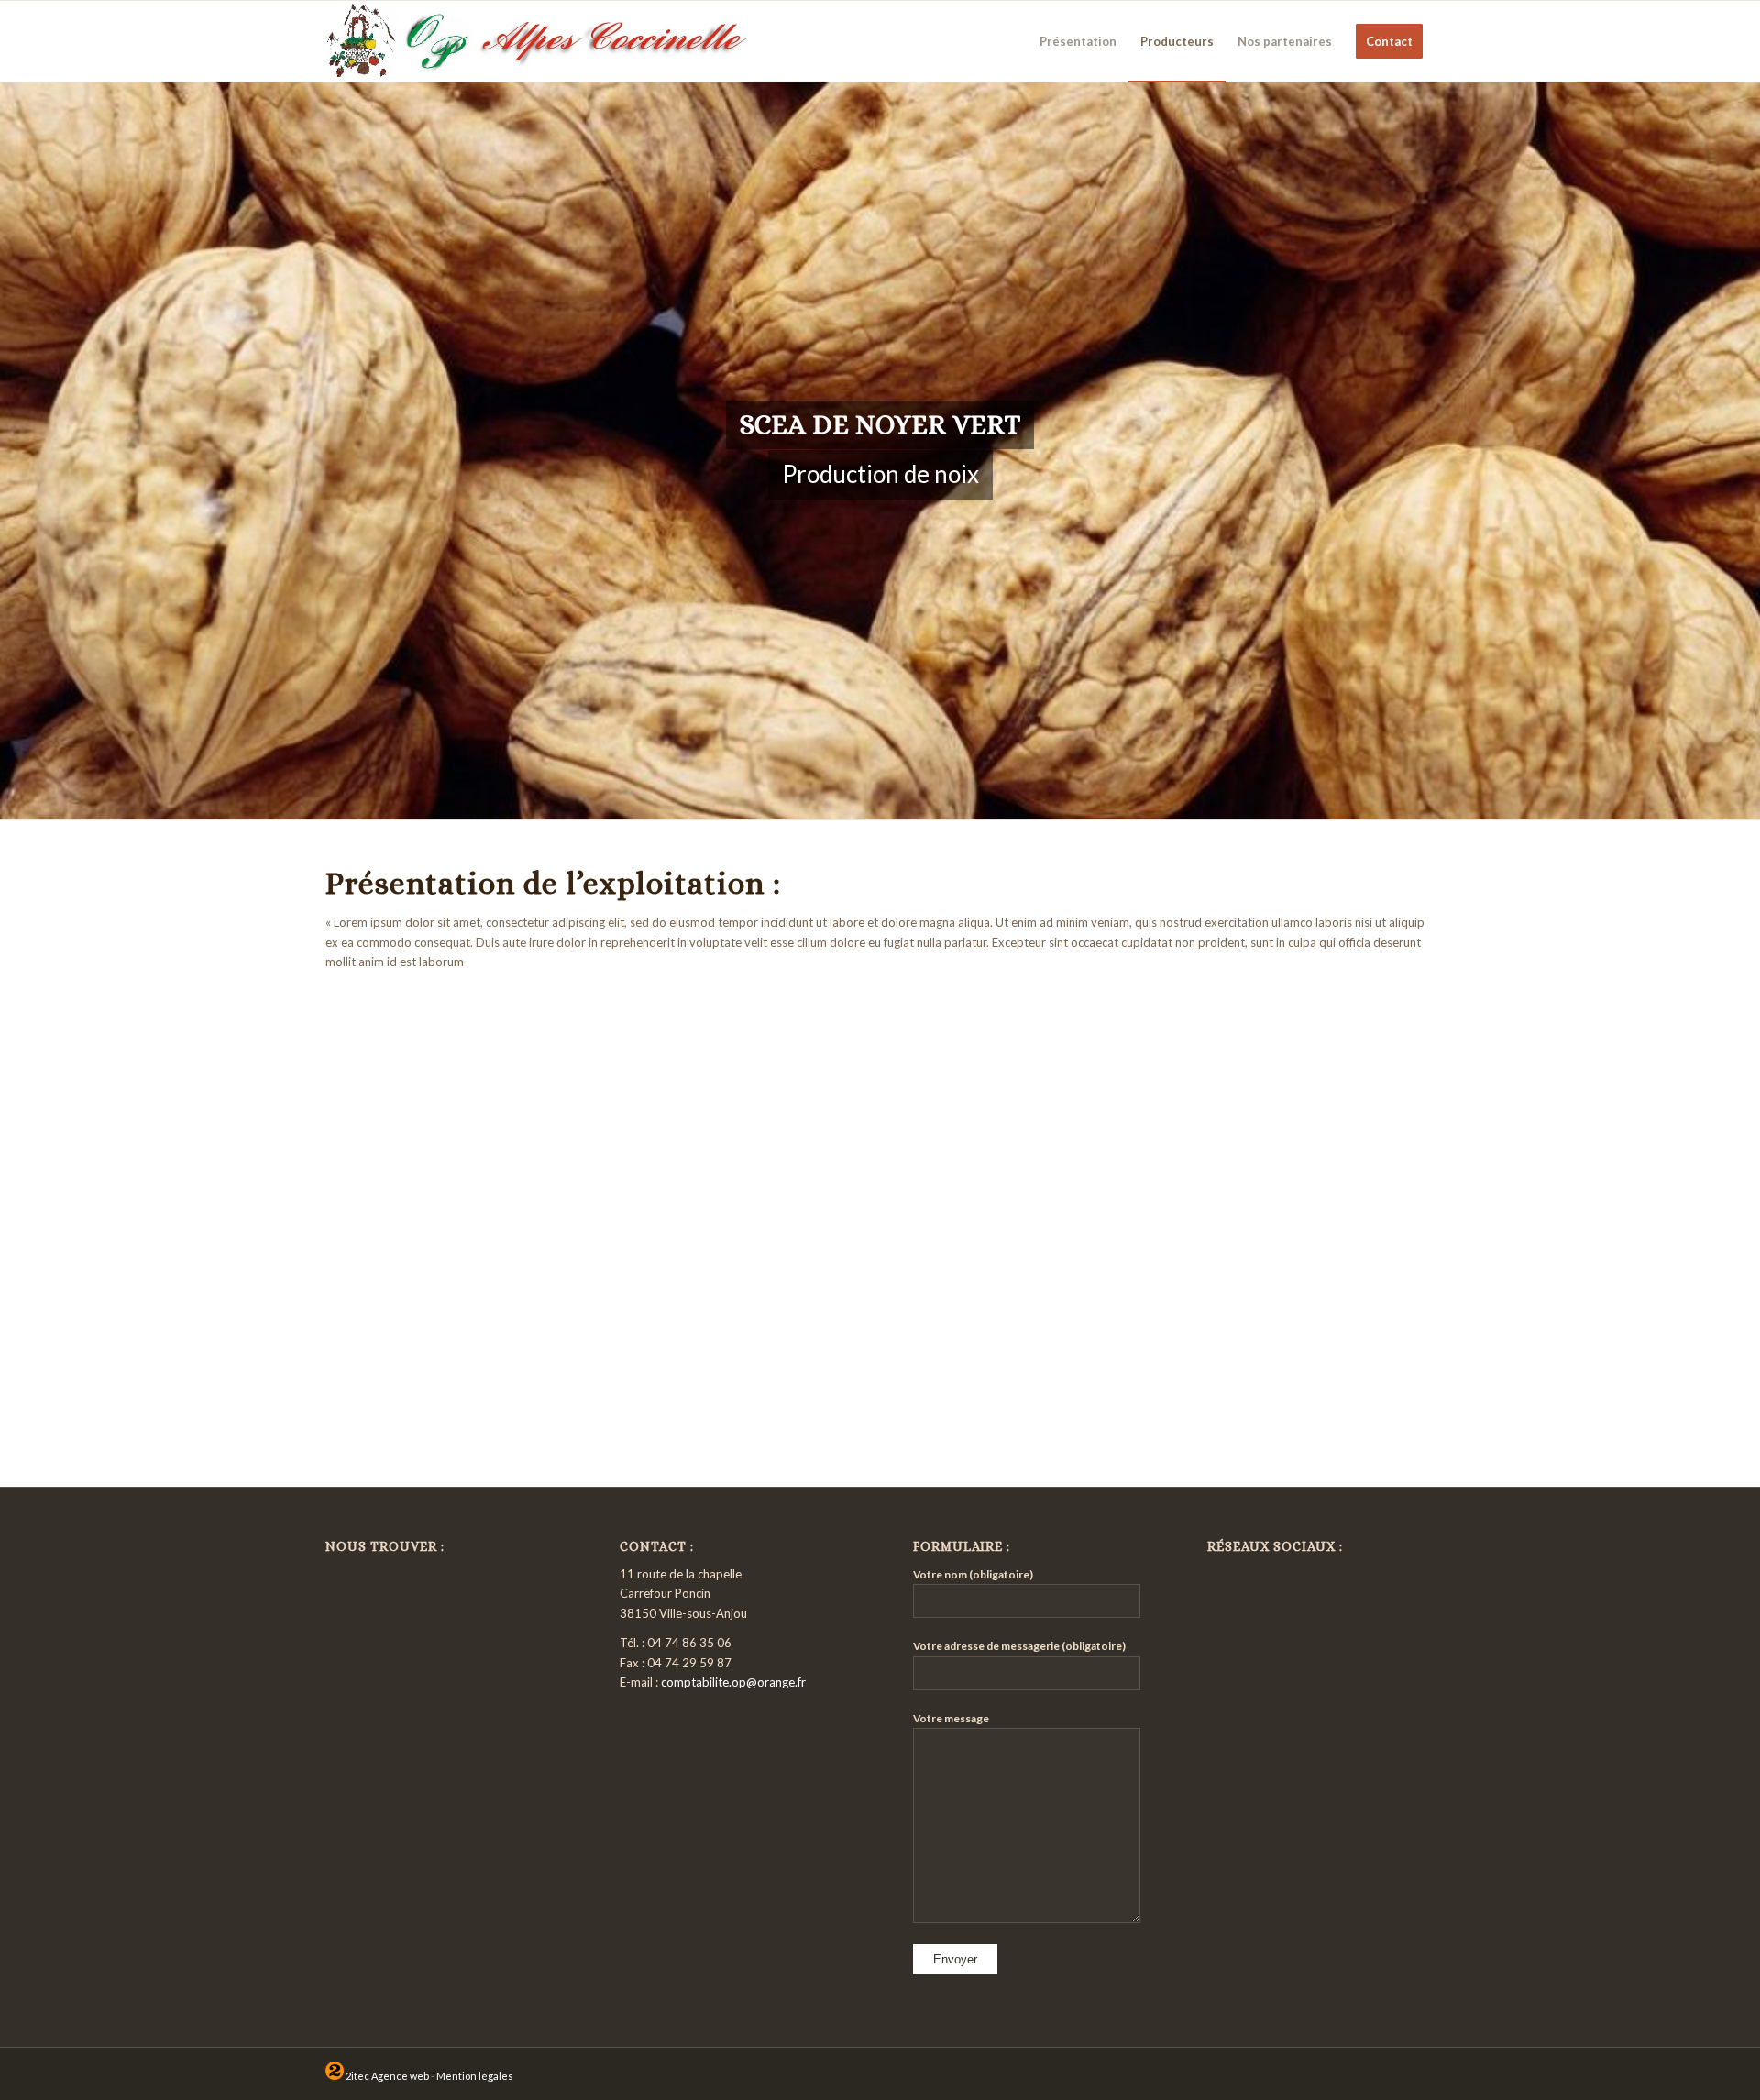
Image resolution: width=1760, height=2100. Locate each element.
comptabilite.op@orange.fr (733, 1682)
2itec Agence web (386, 2076)
